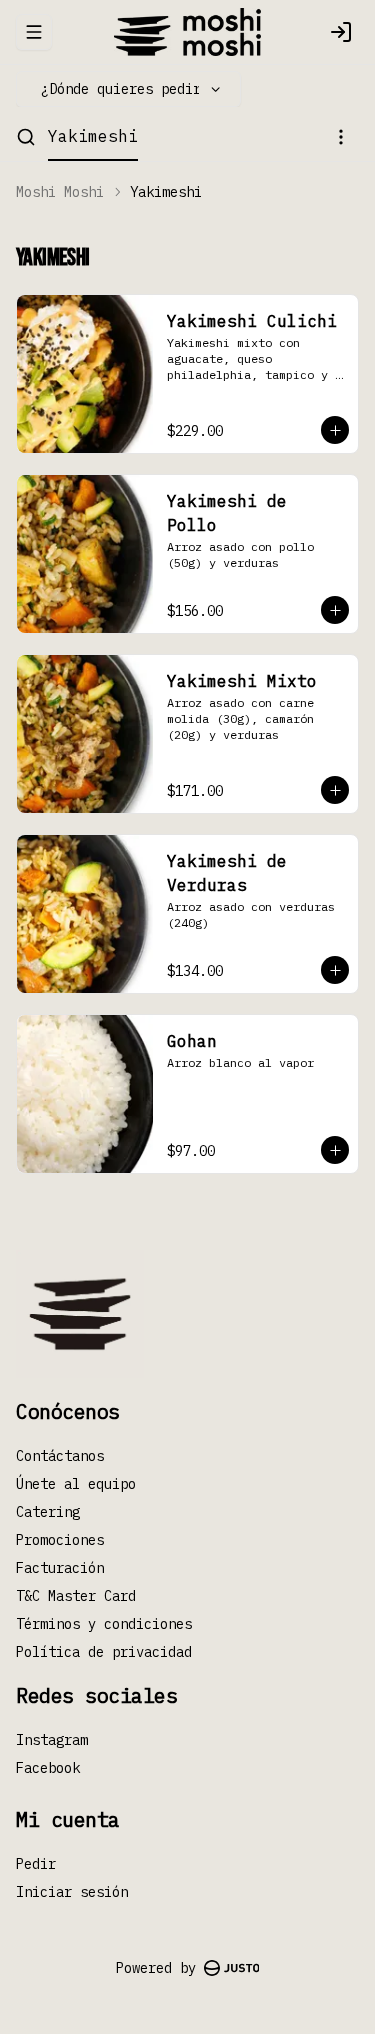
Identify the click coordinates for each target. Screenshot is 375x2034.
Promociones (60, 1540)
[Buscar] (26, 137)
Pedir (36, 1864)
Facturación (60, 1568)
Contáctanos (60, 1456)
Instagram (52, 1740)
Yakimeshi (93, 136)
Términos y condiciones (104, 1624)
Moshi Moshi (60, 192)
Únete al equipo (76, 1484)
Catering (48, 1512)
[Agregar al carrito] (335, 430)
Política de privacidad (104, 1652)
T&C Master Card (76, 1596)
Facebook (48, 1768)
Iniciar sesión (72, 1892)
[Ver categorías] (341, 137)
